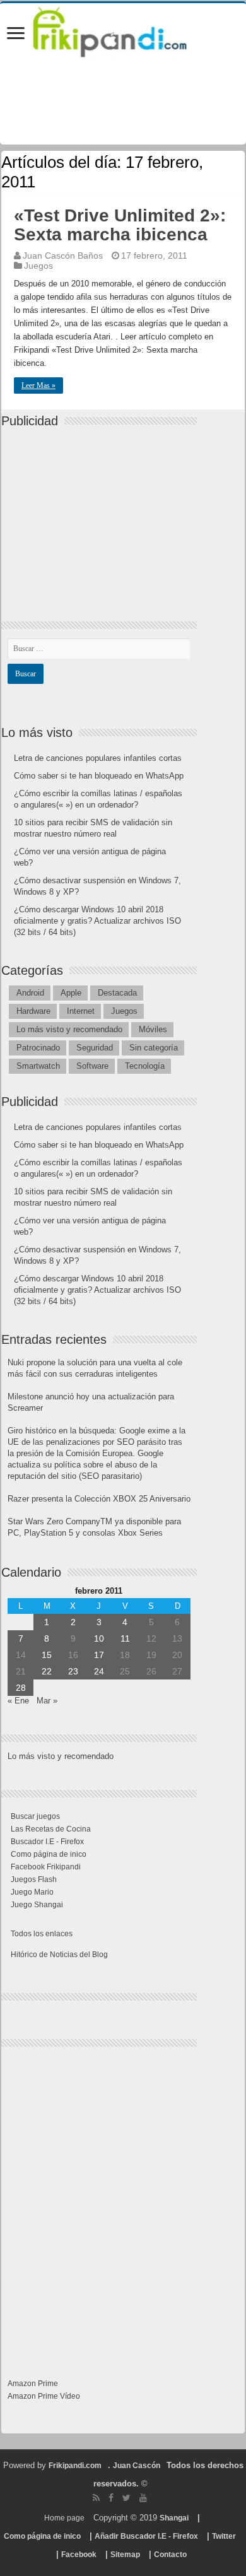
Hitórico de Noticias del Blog (59, 1955)
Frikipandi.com (75, 2466)
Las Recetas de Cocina (51, 1829)
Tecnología (145, 1066)
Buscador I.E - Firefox (47, 1842)
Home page (64, 2518)
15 (47, 1655)
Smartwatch (38, 1066)
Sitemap (125, 2555)
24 (99, 1671)
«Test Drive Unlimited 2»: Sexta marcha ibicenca (120, 225)
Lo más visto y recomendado (69, 1029)
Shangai (174, 2518)
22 (47, 1671)
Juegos (38, 266)
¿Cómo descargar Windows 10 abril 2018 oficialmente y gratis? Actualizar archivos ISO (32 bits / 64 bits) (97, 921)
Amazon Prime (33, 2384)
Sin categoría (154, 1048)
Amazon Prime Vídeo (44, 2396)
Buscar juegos (35, 1816)
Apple (71, 993)
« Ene (18, 1701)
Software (92, 1066)
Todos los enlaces (42, 1934)
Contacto (170, 2555)
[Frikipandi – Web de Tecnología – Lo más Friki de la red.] (123, 30)
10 (99, 1638)
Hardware (33, 1011)
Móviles (153, 1029)
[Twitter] (126, 2498)
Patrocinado (38, 1048)
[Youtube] (143, 2498)
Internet (81, 1011)
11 (125, 1638)
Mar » (47, 1701)
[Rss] (96, 2498)
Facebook (79, 2555)
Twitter (224, 2536)
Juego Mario (32, 1892)
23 (73, 1671)
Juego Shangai (37, 1905)
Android (30, 993)
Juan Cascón (137, 2466)
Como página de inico (49, 1854)
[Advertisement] (102, 514)
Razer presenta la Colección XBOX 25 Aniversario (99, 1499)
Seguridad (95, 1048)
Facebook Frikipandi (46, 1867)
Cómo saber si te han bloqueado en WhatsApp (99, 776)
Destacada (117, 993)
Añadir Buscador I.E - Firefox (146, 2536)
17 (99, 1655)
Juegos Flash (34, 1879)
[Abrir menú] (16, 34)
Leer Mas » (38, 385)
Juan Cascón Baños (63, 256)
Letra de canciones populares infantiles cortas (98, 758)
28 (21, 1688)
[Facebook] (111, 2498)
